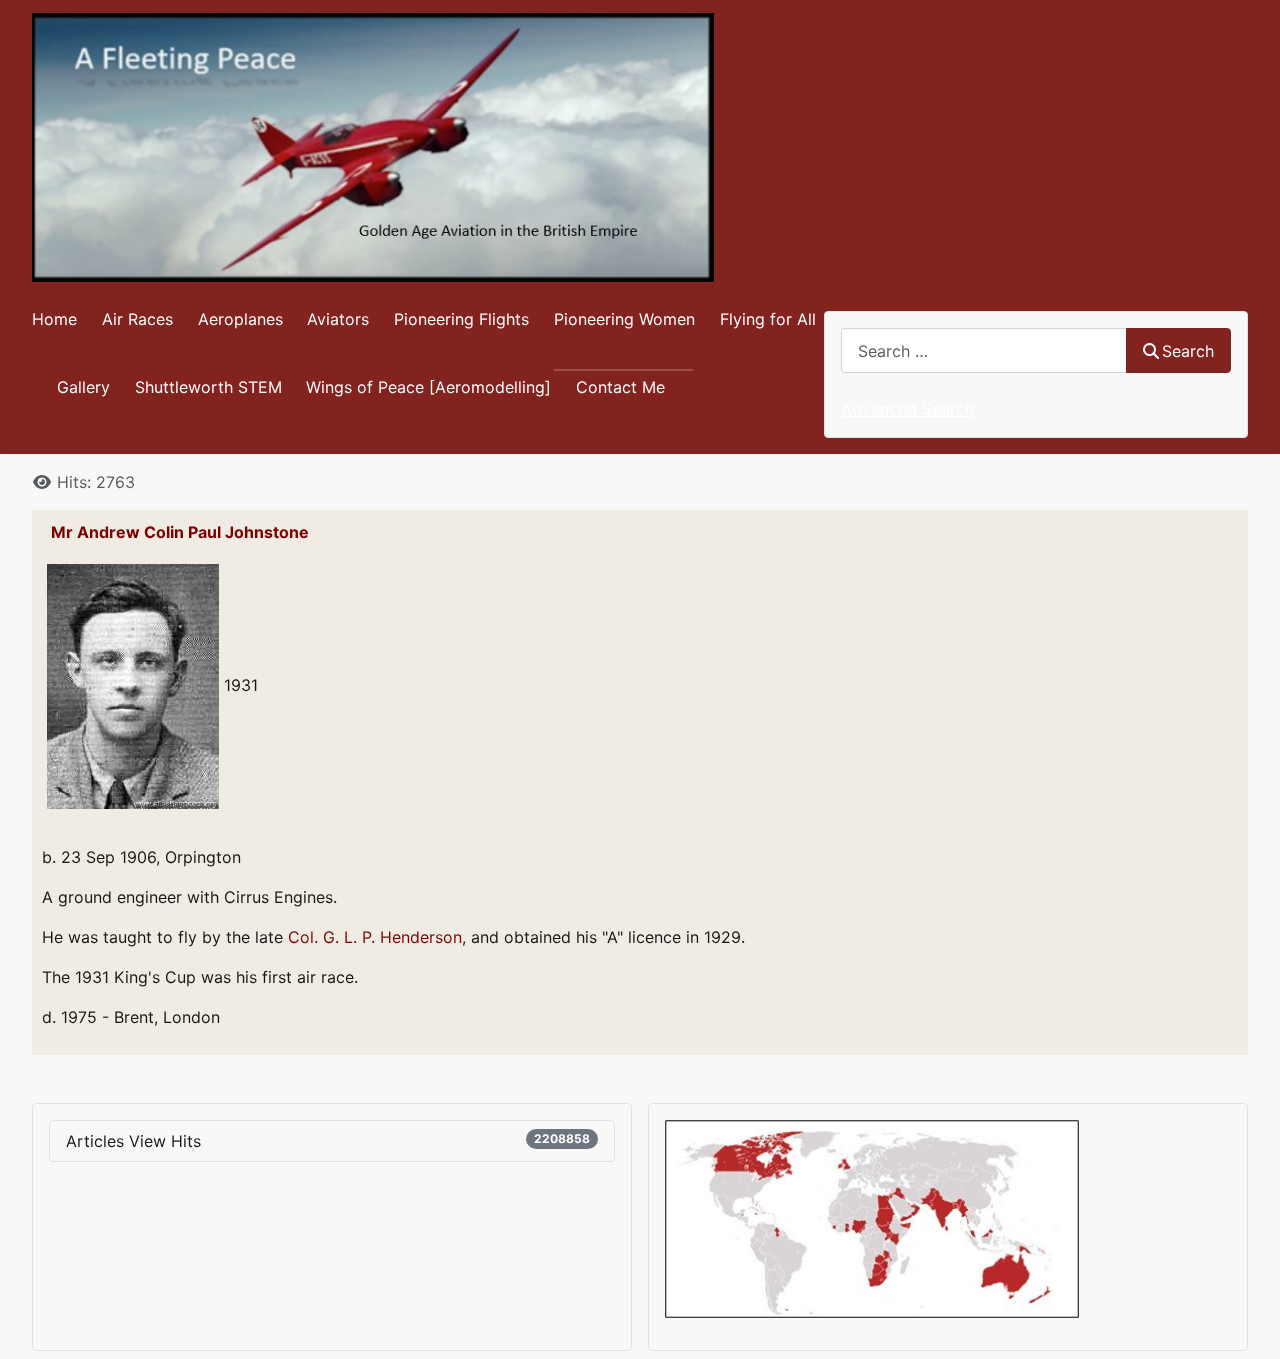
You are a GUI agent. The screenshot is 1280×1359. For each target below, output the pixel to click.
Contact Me (620, 387)
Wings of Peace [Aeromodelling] (428, 387)
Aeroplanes (240, 319)
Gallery (83, 387)
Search (1188, 351)
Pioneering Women (624, 319)
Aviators (338, 319)
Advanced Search (907, 409)
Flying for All (768, 319)
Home (54, 319)
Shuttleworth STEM (208, 387)
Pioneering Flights (461, 319)
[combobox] (984, 350)
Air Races (137, 319)
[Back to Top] (1245, 1322)
